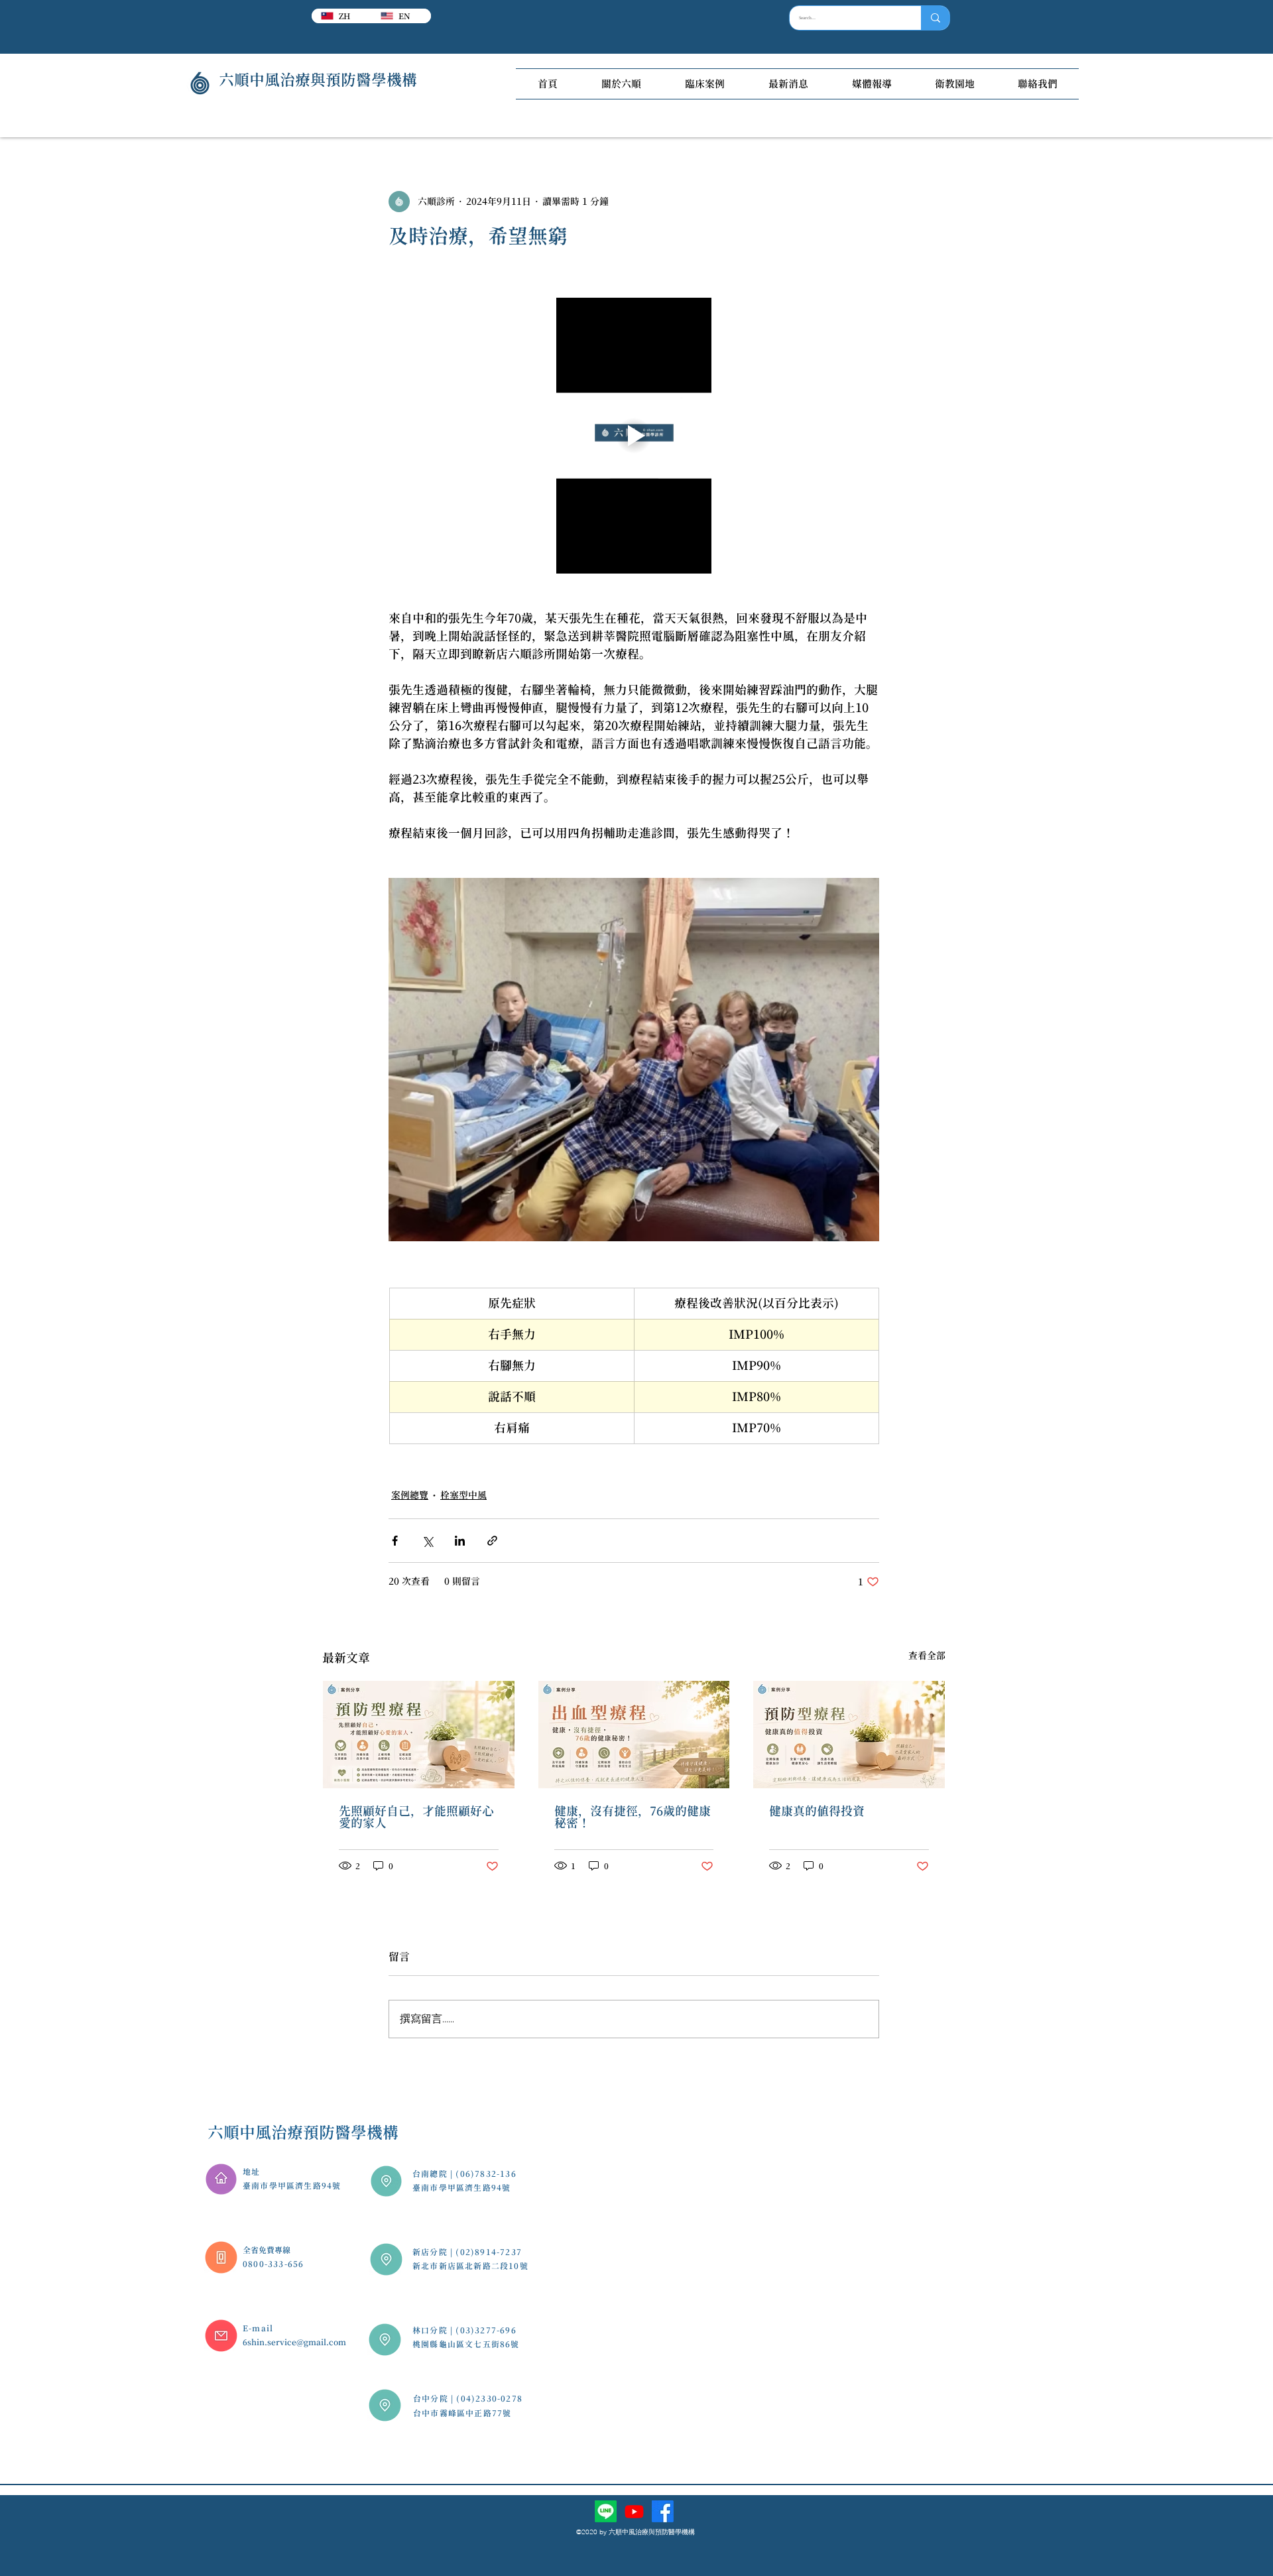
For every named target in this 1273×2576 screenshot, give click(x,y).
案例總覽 (410, 1495)
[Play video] (634, 436)
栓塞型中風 (463, 1495)
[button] (621, 84)
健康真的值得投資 (817, 1811)
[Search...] (935, 18)
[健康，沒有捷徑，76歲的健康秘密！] (634, 1735)
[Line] (606, 2511)
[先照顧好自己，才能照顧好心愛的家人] (419, 1735)
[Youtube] (634, 2511)
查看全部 (927, 1656)
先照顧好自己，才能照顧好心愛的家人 (416, 1817)
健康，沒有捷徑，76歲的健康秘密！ (633, 1817)
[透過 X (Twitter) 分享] (427, 1541)
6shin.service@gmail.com (294, 2342)
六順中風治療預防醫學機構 (303, 2132)
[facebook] (663, 2511)
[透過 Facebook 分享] (395, 1541)
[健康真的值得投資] (849, 1735)
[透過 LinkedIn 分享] (460, 1541)
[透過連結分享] (492, 1541)
